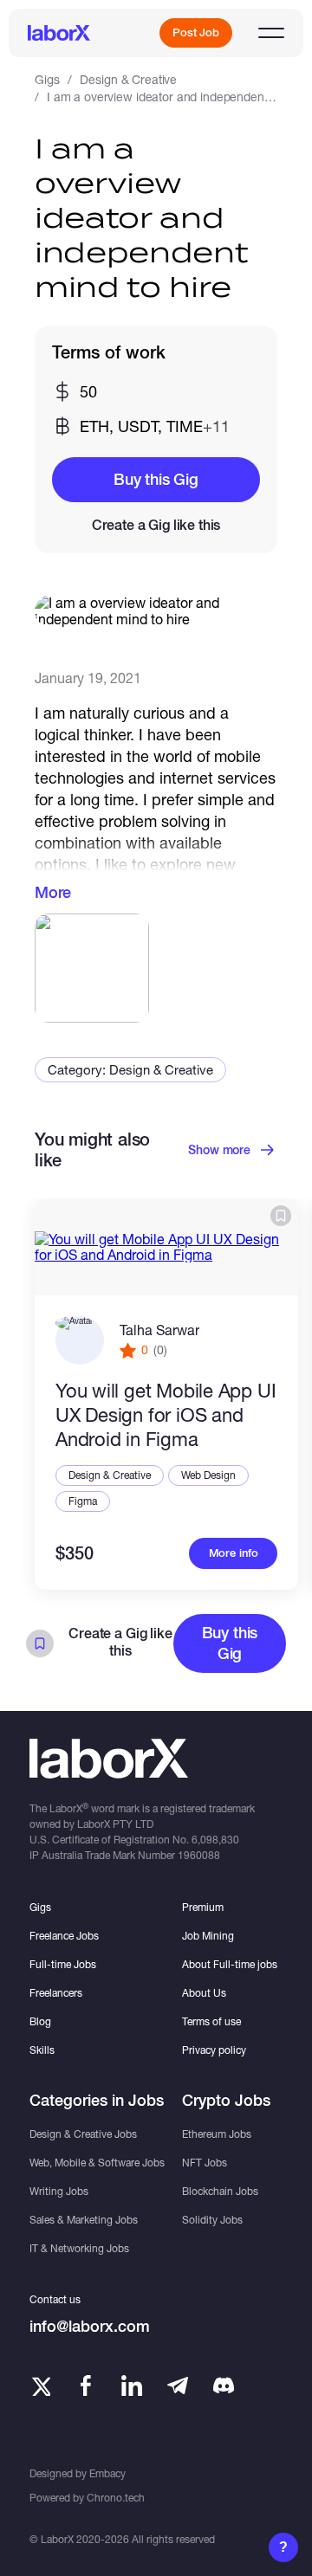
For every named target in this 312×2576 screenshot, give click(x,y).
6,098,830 (215, 1840)
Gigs (47, 79)
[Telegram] (178, 2386)
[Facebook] (86, 2386)
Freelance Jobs (64, 1936)
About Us (204, 1993)
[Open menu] (271, 33)
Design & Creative (128, 79)
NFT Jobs (205, 2163)
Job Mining (208, 1936)
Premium (203, 1907)
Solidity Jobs (212, 2220)
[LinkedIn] (132, 2386)
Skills (42, 2050)
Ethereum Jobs (217, 2134)
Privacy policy (214, 2050)
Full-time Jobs (63, 1964)
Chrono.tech (116, 2498)
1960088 (199, 1855)
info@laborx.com (90, 2326)
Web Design (208, 1475)
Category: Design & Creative (130, 1069)
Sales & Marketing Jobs (84, 2220)
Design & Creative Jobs (83, 2134)
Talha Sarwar (159, 1330)
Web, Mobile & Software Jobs (97, 2163)
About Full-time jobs (230, 1964)
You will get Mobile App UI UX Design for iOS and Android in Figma (166, 1415)
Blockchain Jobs (220, 2191)
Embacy (107, 2473)
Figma (83, 1501)
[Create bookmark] (281, 1216)
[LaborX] (59, 33)
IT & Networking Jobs (79, 2248)
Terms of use (211, 2021)
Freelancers (56, 1993)
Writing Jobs (59, 2191)
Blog (40, 2021)
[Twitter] (40, 2386)
